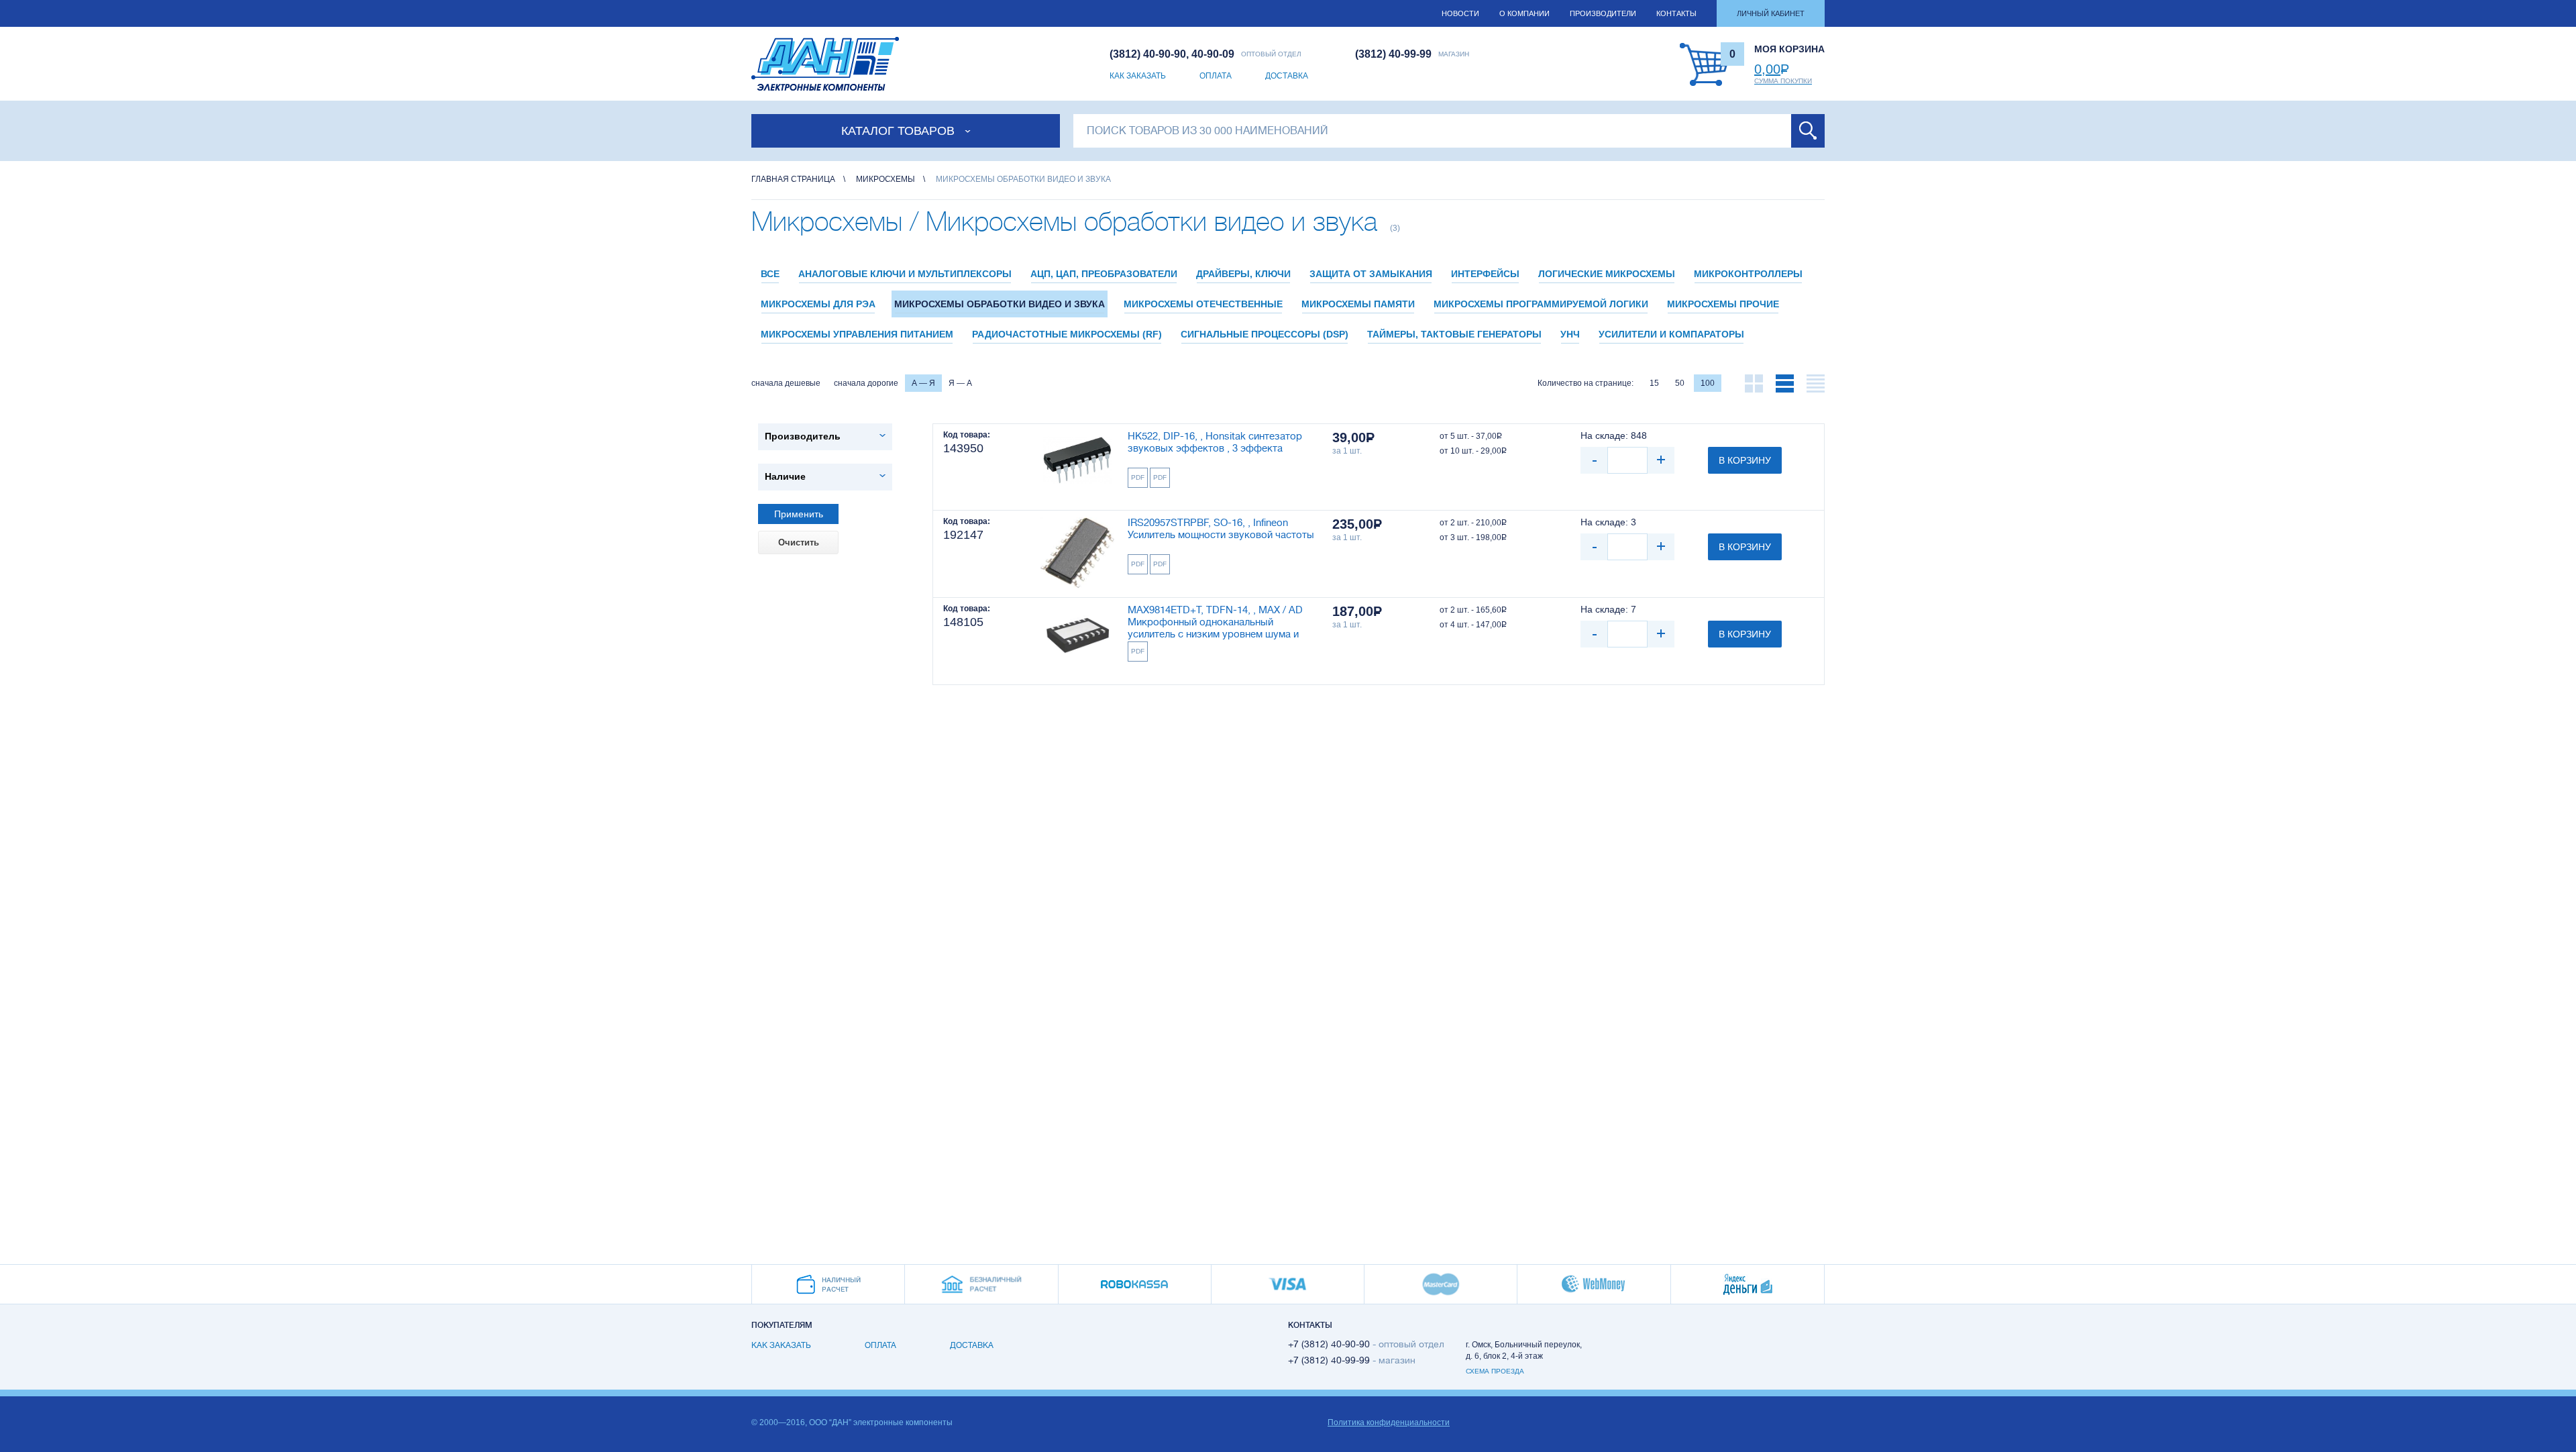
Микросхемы (885, 179)
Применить (799, 514)
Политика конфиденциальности (1389, 1422)
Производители (1603, 13)
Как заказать (1138, 76)
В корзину (1745, 460)
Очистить (799, 542)
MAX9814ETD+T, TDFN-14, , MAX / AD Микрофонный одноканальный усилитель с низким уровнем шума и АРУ (1215, 623)
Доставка (1287, 76)
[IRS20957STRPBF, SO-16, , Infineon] (1077, 554)
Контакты (1676, 13)
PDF (1138, 477)
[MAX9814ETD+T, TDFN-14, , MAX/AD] (1077, 641)
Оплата (1216, 76)
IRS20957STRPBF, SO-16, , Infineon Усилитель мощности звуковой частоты (1221, 529)
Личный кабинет (1771, 13)
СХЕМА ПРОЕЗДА (1495, 1371)
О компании (1524, 13)
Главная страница (793, 179)
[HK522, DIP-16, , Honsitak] (1077, 468)
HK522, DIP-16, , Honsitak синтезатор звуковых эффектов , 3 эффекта (1215, 443)
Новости (1460, 13)
